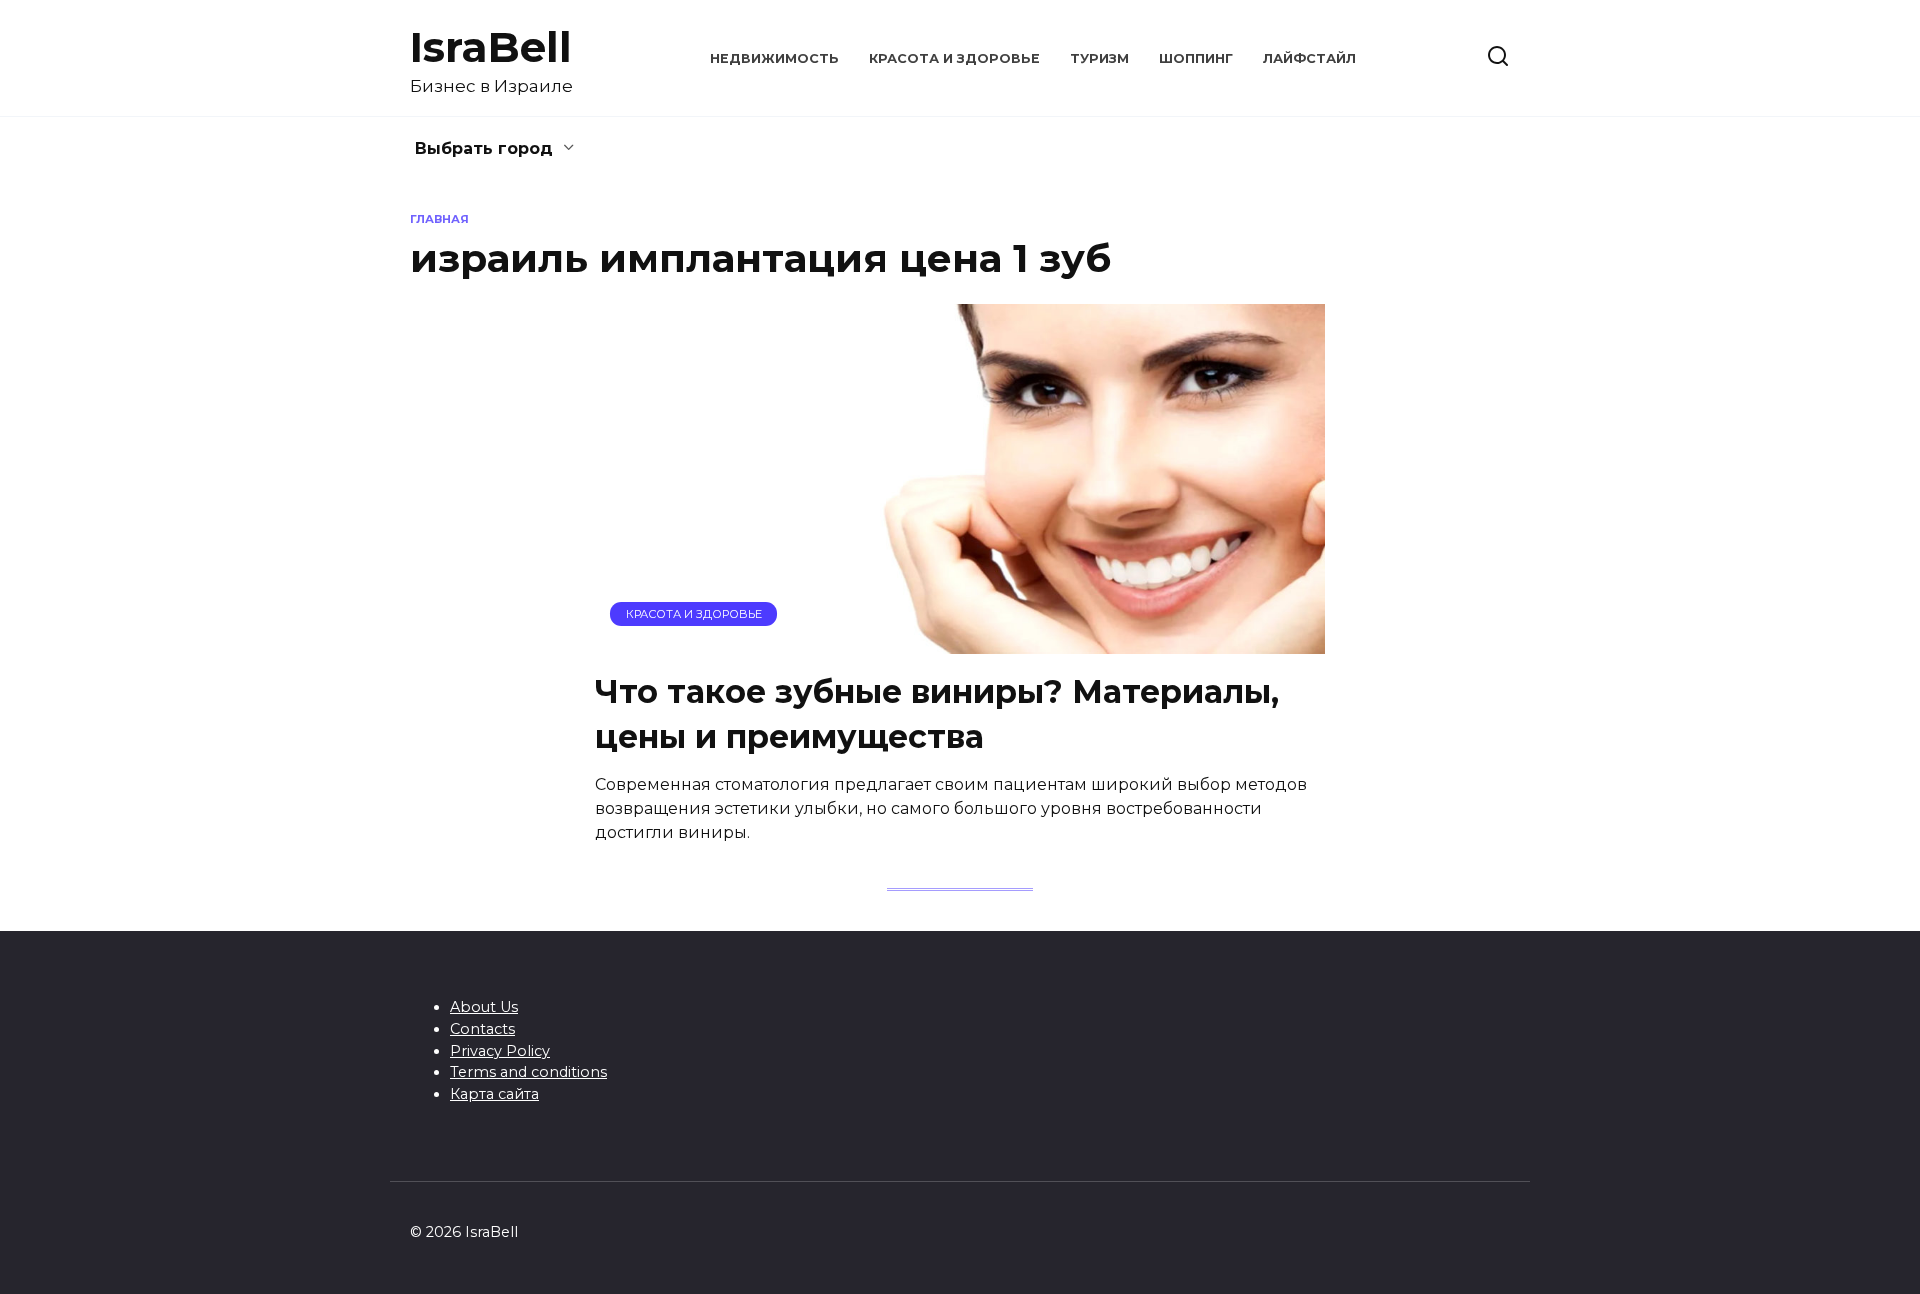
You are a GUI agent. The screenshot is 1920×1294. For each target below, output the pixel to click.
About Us (484, 1007)
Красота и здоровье (954, 58)
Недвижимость (774, 58)
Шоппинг (1196, 58)
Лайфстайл (1309, 58)
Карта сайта (494, 1094)
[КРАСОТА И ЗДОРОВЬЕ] (960, 641)
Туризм (1099, 58)
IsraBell (491, 47)
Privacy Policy (500, 1051)
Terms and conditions (528, 1072)
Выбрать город (484, 148)
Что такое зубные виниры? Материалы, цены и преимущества (937, 714)
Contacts (482, 1029)
